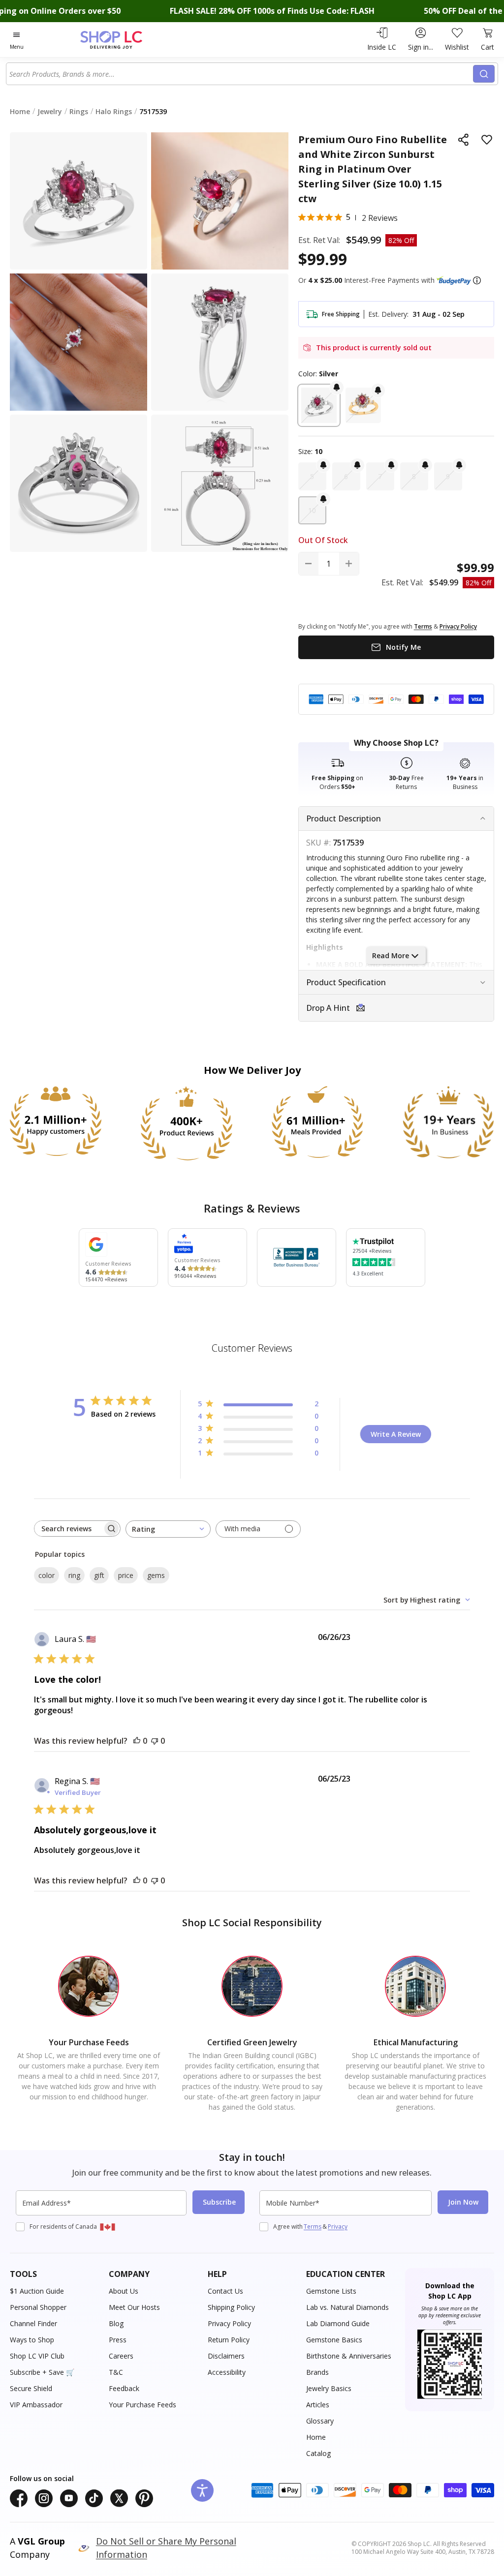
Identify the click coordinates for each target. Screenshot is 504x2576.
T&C (116, 2372)
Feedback (124, 2388)
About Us (124, 2291)
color (47, 1575)
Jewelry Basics (329, 2388)
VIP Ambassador (36, 2405)
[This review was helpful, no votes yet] (137, 1741)
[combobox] (240, 74)
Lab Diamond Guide (338, 2323)
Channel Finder (33, 2323)
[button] (477, 280)
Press (118, 2340)
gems (156, 1575)
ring (74, 1575)
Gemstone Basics (334, 2340)
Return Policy (229, 2340)
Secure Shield (31, 2388)
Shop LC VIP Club (37, 2356)
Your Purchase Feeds (142, 2405)
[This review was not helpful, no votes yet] (155, 1741)
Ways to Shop (32, 2340)
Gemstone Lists (331, 2291)
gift (99, 1575)
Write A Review (396, 1434)
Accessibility (227, 2372)
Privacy (338, 2227)
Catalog (318, 2453)
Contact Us (225, 2291)
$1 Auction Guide (37, 2291)
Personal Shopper (38, 2307)
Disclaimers (226, 2356)
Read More (391, 955)
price (126, 1575)
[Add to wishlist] (487, 140)
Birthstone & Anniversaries (349, 2356)
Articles (318, 2405)
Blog (116, 2323)
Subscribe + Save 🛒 (42, 2372)
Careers (121, 2356)
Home (316, 2437)
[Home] (128, 40)
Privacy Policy (229, 2323)
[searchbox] (68, 1529)
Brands (317, 2372)
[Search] (484, 74)
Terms (313, 2227)
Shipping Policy (231, 2307)
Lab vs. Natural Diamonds (347, 2307)
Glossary (320, 2421)
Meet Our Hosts (134, 2307)
